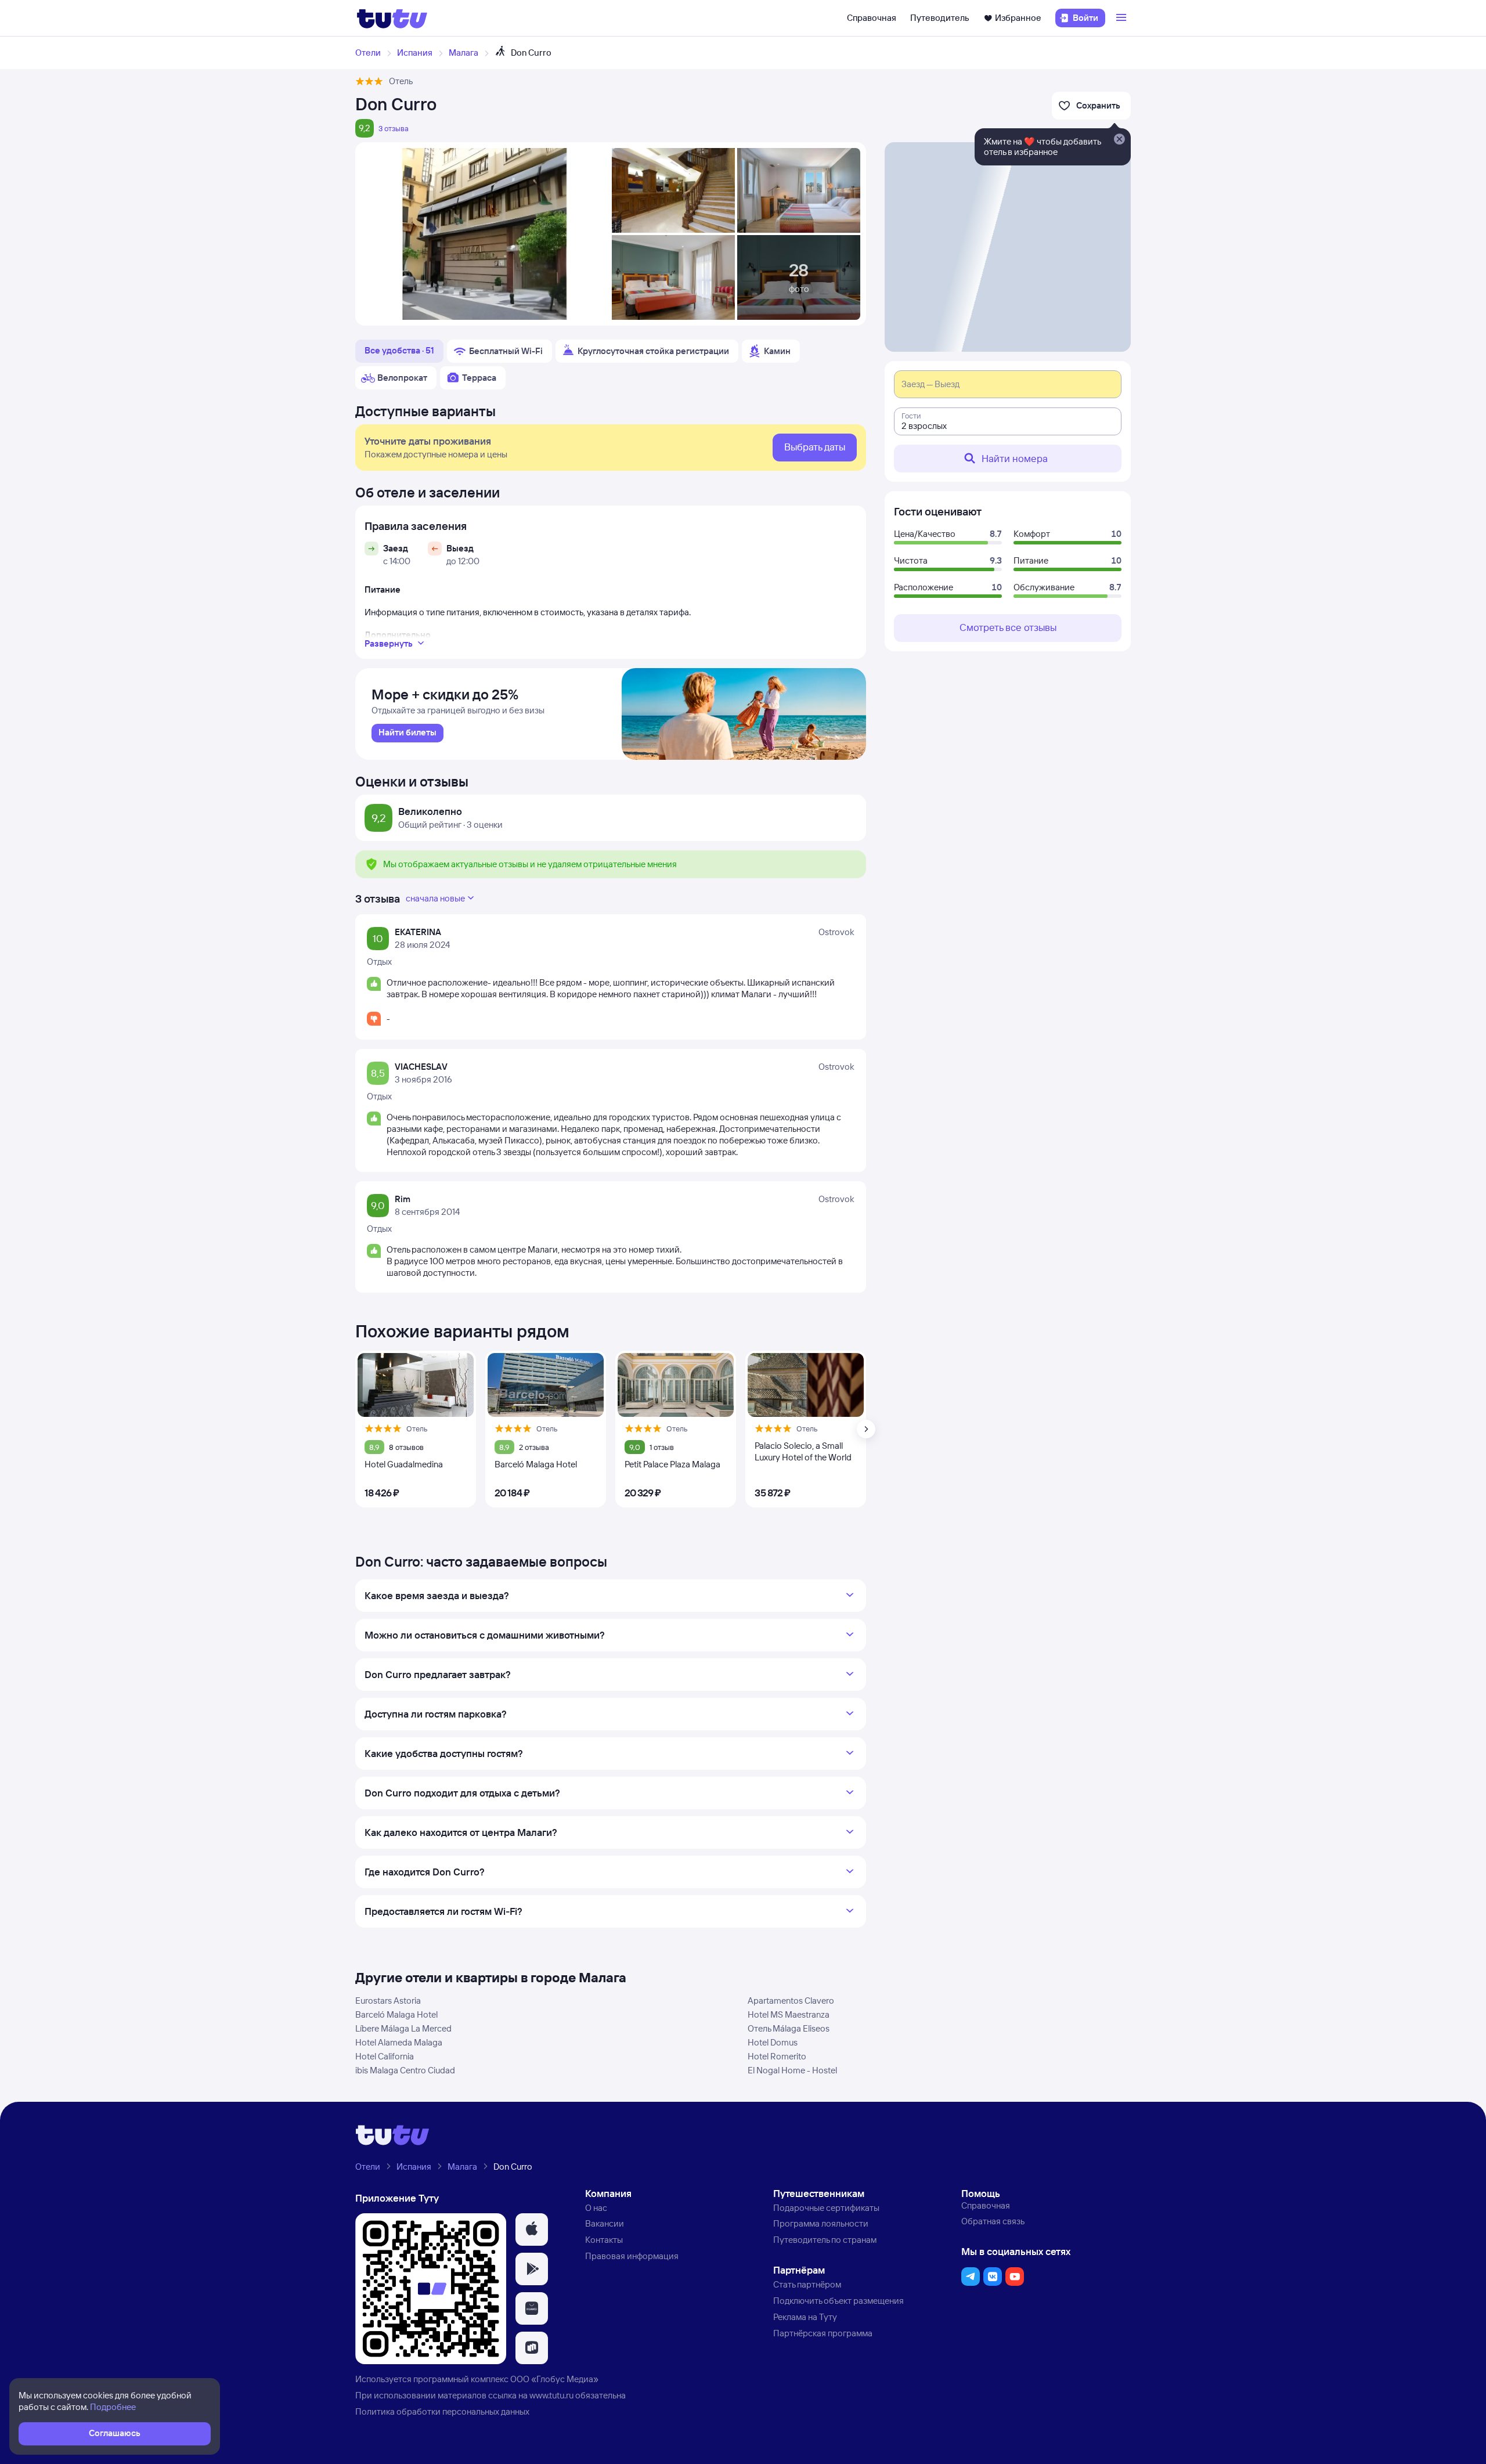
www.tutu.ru (551, 2395)
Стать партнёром (807, 2284)
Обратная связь (993, 2221)
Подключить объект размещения (838, 2301)
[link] (407, 733)
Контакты (604, 2240)
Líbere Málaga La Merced (403, 2028)
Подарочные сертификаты (826, 2208)
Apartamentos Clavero (791, 2001)
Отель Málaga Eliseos (789, 2028)
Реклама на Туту (805, 2317)
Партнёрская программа (823, 2333)
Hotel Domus (773, 2042)
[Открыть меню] (1123, 18)
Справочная (872, 18)
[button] (532, 2229)
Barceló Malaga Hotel (396, 2014)
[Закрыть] (1119, 140)
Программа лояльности (821, 2223)
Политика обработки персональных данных (442, 2411)
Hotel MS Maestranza (789, 2014)
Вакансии (605, 2223)
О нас (596, 2208)
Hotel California (385, 2056)
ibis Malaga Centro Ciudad (405, 2070)
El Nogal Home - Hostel (792, 2070)
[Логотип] (392, 18)
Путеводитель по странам (825, 2240)
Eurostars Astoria (388, 2001)
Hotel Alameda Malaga (399, 2042)
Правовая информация (632, 2256)
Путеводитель (940, 18)
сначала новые (435, 898)
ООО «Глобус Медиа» (554, 2379)
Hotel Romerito (777, 2056)
